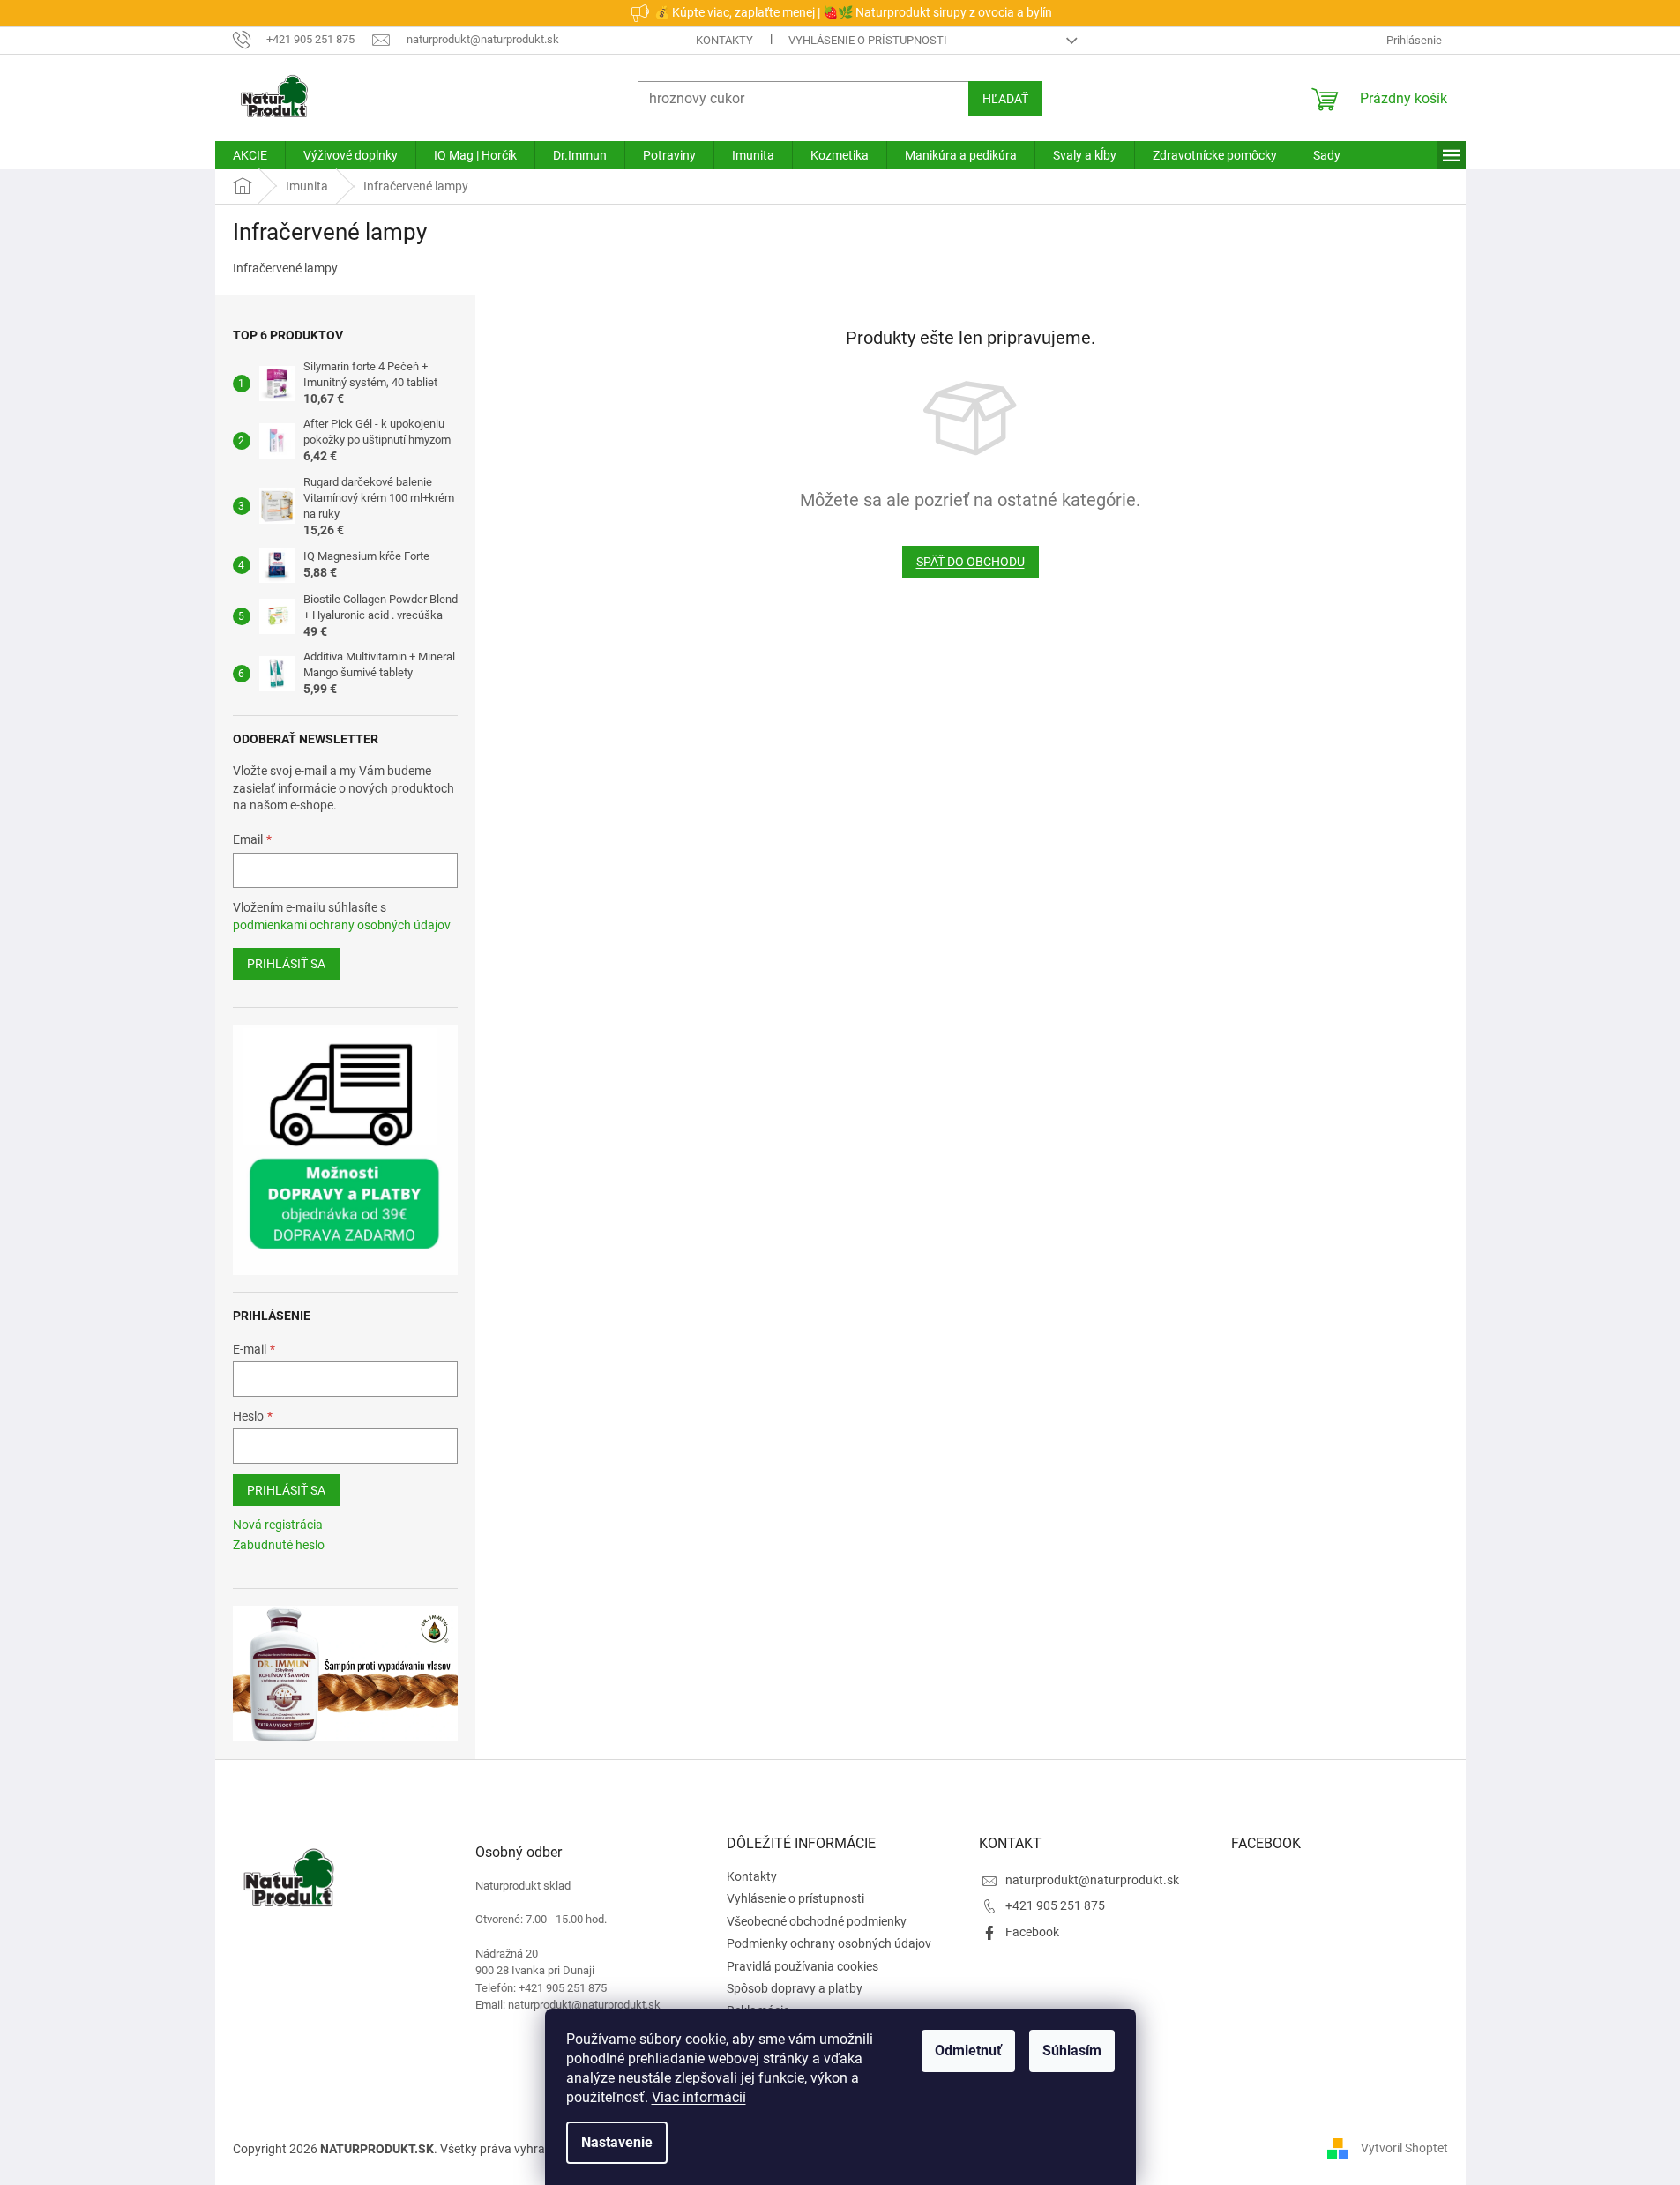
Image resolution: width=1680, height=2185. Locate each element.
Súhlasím (1072, 2051)
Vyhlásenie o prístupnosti (868, 40)
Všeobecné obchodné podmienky (817, 1921)
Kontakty (724, 40)
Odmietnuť (968, 2051)
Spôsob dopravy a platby (795, 1988)
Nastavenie (617, 2142)
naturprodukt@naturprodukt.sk (1092, 1880)
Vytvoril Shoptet (1404, 2148)
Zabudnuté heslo (279, 1545)
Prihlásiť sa (286, 964)
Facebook (1032, 1932)
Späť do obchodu (971, 562)
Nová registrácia (278, 1525)
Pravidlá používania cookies (803, 1966)
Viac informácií (699, 2097)
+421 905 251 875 (1055, 1905)
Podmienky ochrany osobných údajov (829, 1943)
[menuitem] (250, 155)
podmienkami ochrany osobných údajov (342, 925)
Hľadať (1005, 99)
